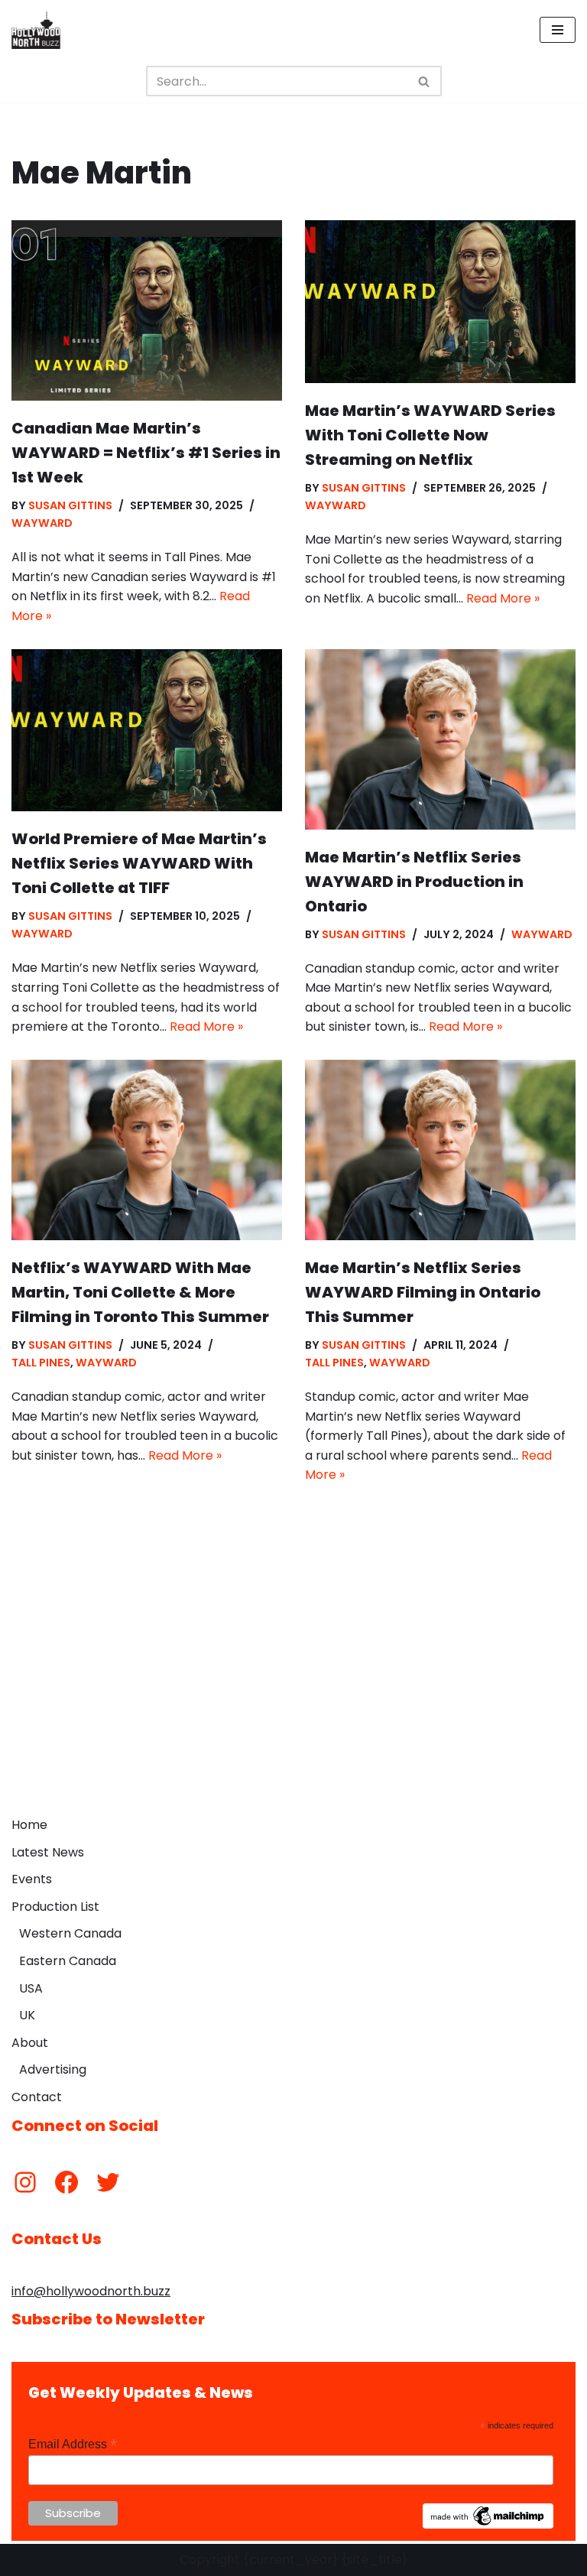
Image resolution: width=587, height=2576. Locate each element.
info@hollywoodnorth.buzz (91, 2291)
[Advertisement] (293, 1694)
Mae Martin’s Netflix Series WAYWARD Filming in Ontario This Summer (423, 1292)
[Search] (425, 81)
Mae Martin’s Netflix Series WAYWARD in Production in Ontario (414, 882)
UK (27, 2015)
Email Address (73, 2444)
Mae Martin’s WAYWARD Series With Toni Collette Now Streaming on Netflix (430, 435)
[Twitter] (108, 2182)
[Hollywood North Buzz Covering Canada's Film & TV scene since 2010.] (36, 30)
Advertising (53, 2069)
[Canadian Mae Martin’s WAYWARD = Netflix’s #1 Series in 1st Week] (147, 310)
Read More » (503, 598)
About (30, 2043)
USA (31, 1988)
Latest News (48, 1852)
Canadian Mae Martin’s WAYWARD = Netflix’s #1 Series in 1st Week (146, 453)
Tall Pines (41, 1363)
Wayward (42, 523)
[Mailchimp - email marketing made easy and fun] (488, 2525)
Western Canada (70, 1933)
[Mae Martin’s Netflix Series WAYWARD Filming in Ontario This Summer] (440, 1150)
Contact (37, 2097)
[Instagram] (25, 2182)
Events (32, 1879)
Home (29, 1825)
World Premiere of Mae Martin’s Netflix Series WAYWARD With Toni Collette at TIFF (139, 863)
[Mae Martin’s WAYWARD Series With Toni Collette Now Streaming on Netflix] (440, 302)
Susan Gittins (70, 505)
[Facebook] (66, 2182)
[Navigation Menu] (558, 30)
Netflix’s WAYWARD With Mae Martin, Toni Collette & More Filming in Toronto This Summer (140, 1292)
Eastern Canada (68, 1961)
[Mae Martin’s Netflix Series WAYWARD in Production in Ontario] (440, 739)
